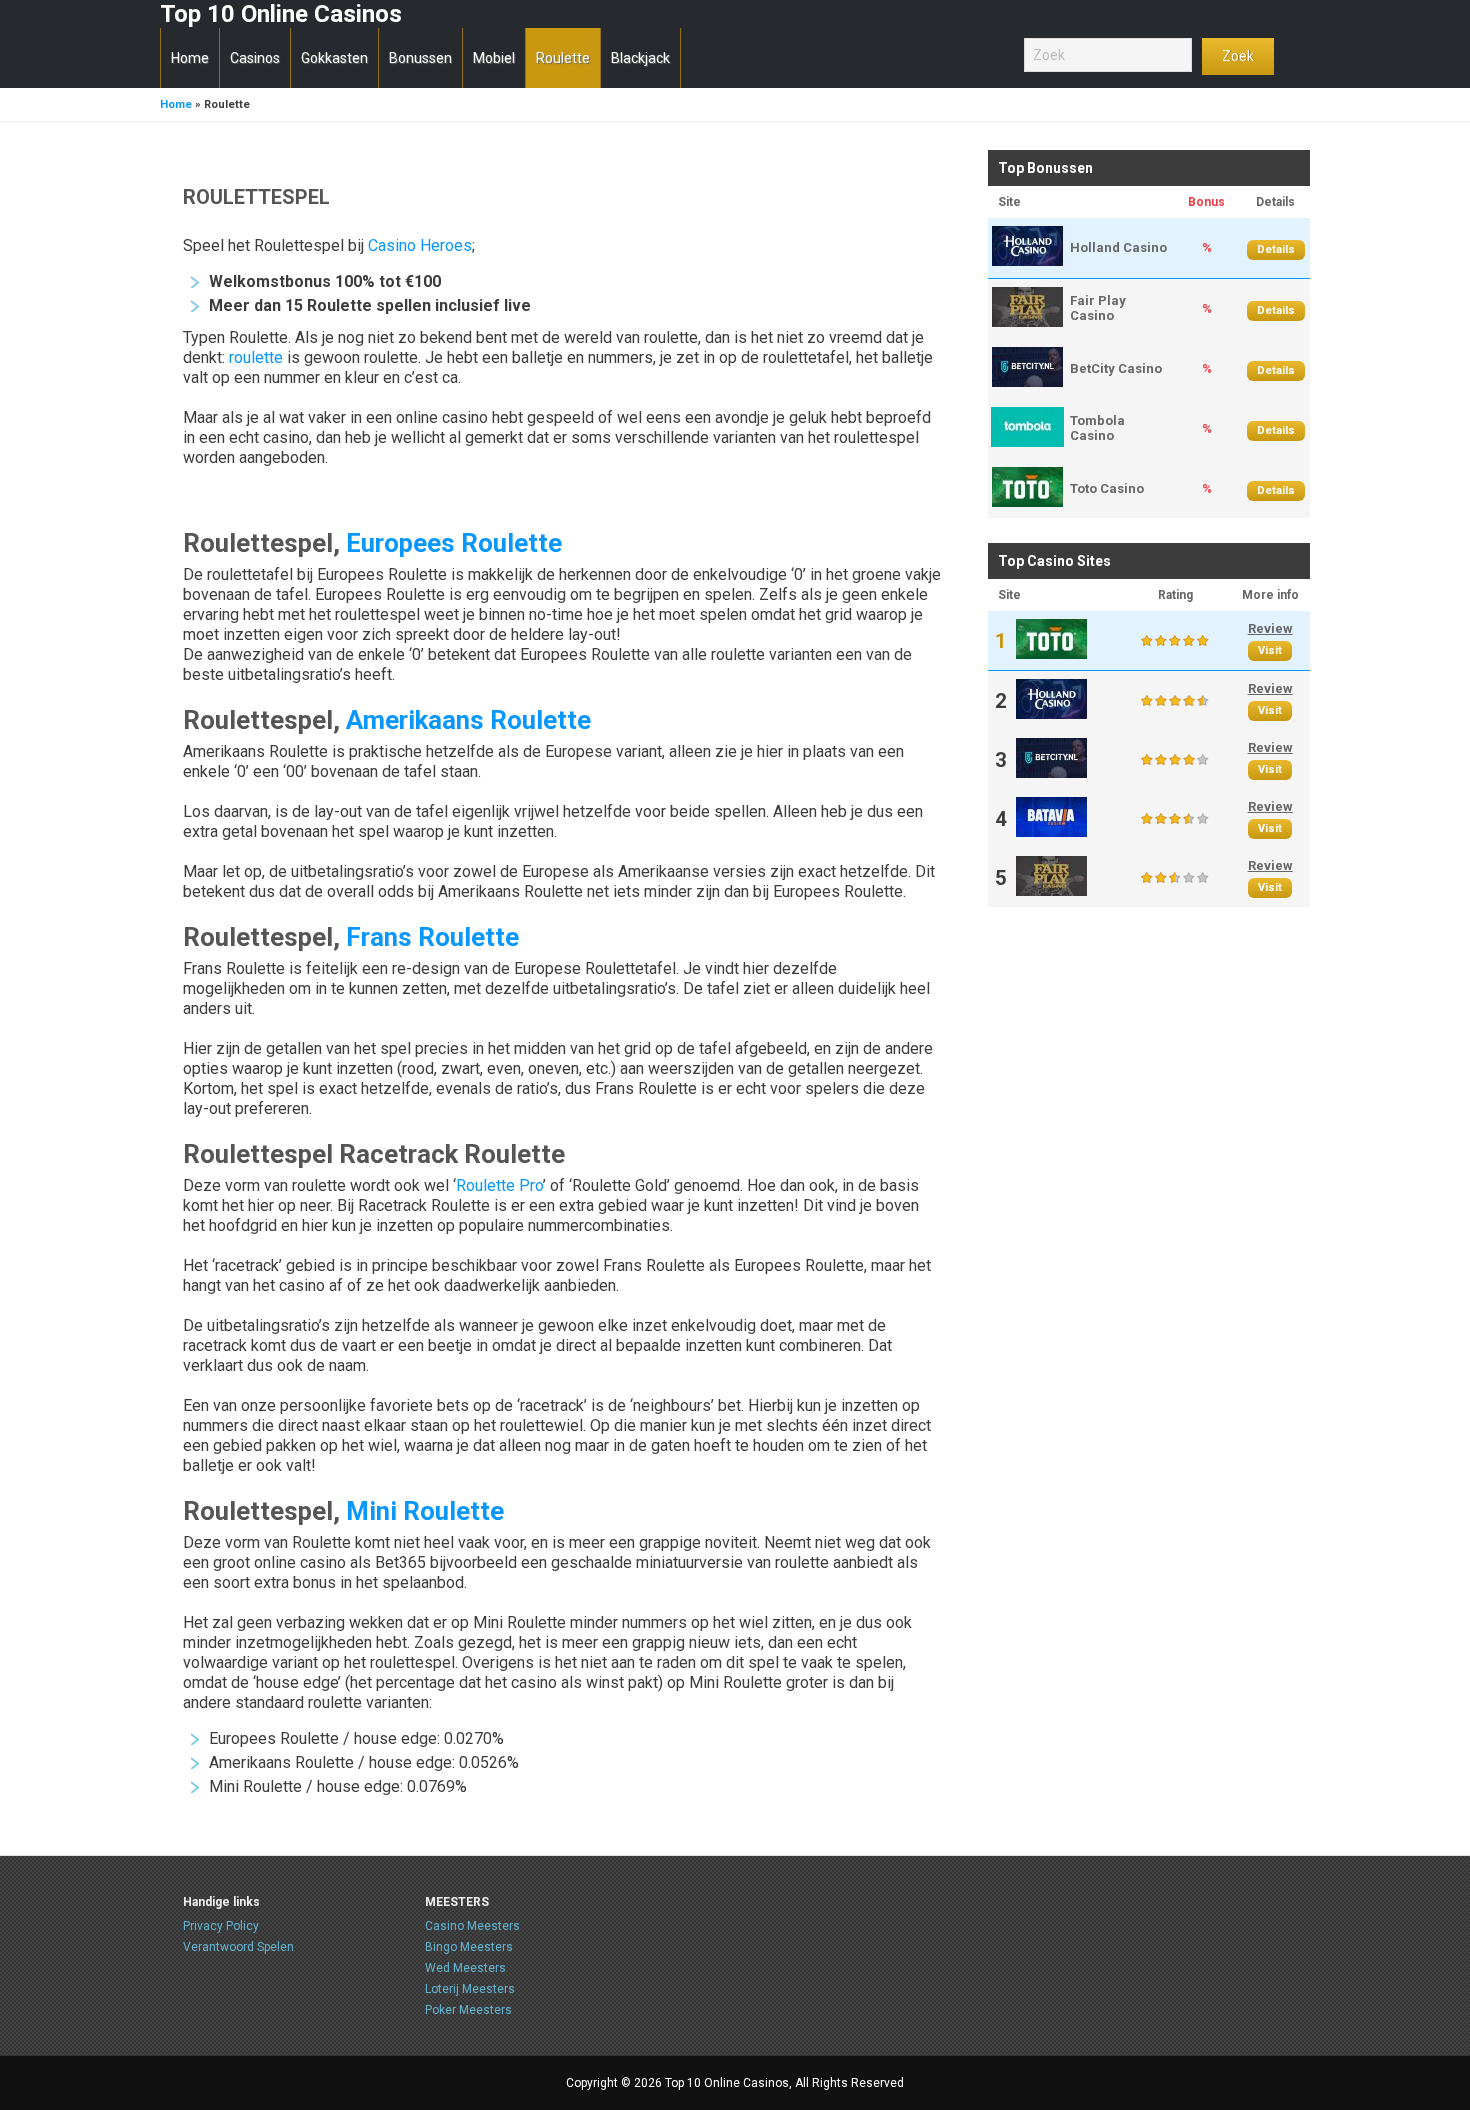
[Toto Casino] (1027, 502)
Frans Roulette (432, 937)
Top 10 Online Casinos (281, 14)
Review (1270, 628)
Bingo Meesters (469, 1947)
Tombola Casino (1097, 428)
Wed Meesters (465, 1968)
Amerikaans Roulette (468, 720)
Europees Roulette (454, 543)
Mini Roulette (425, 1511)
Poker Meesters (468, 2010)
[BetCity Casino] (1027, 382)
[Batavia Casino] (1051, 832)
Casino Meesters (472, 1926)
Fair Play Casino (1098, 308)
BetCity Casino (1116, 368)
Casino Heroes (420, 245)
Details (1276, 249)
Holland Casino (1118, 247)
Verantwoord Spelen (238, 1947)
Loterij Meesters (470, 1989)
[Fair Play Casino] (1027, 322)
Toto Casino (1107, 488)
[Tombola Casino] (1027, 442)
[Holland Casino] (1027, 261)
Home (176, 104)
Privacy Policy (221, 1926)
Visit (1270, 650)
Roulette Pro (499, 1185)
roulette (256, 357)
